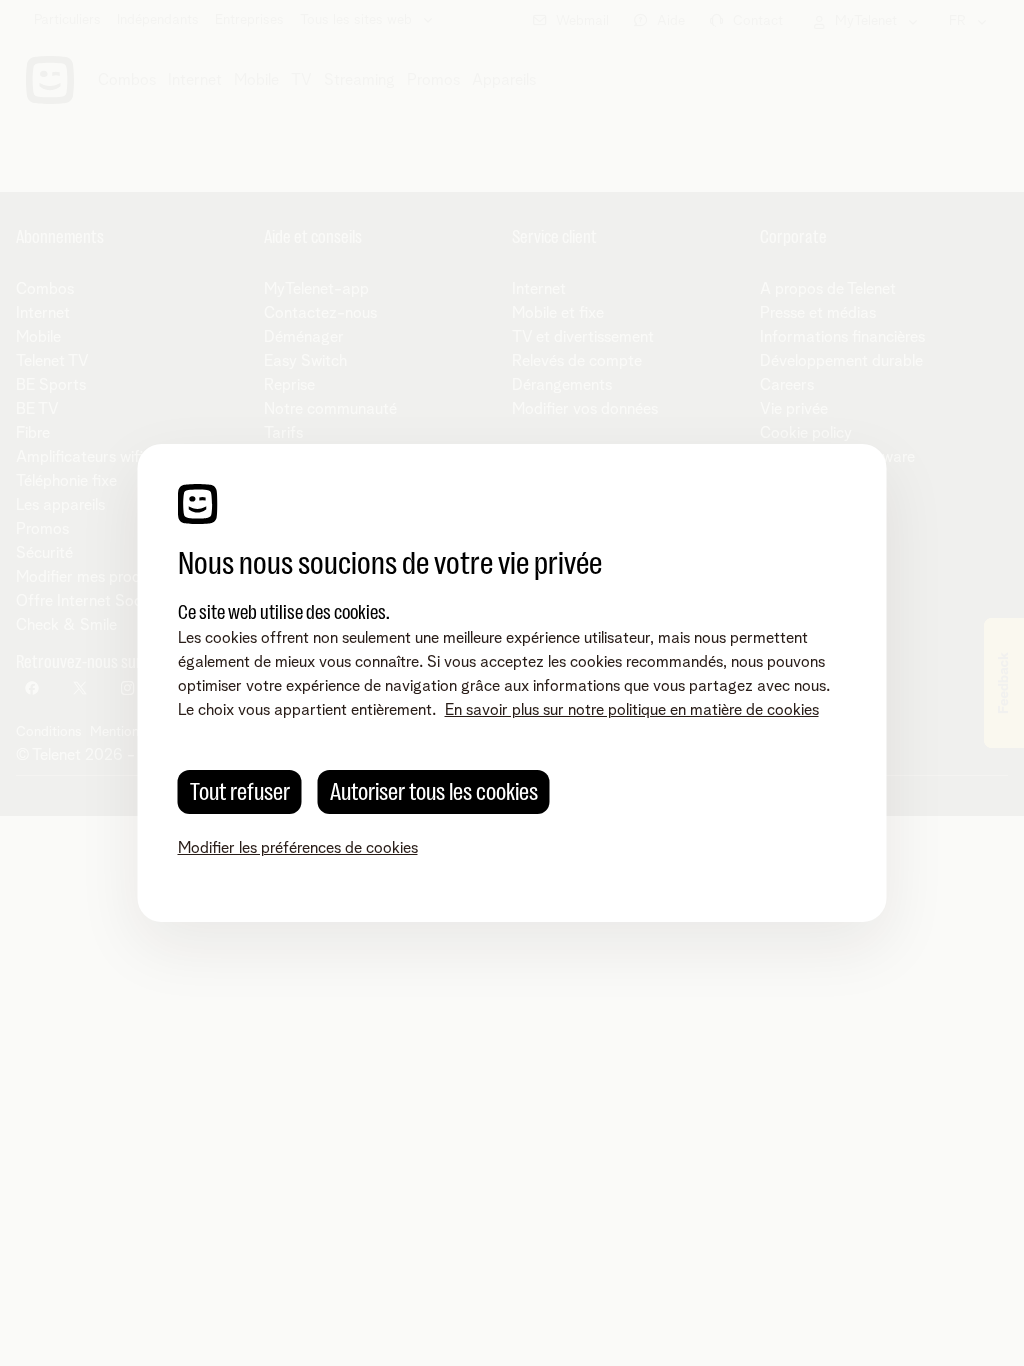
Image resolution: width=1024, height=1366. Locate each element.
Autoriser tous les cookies (434, 792)
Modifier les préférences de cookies (298, 848)
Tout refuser (240, 792)
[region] (512, 683)
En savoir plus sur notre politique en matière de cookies (632, 710)
